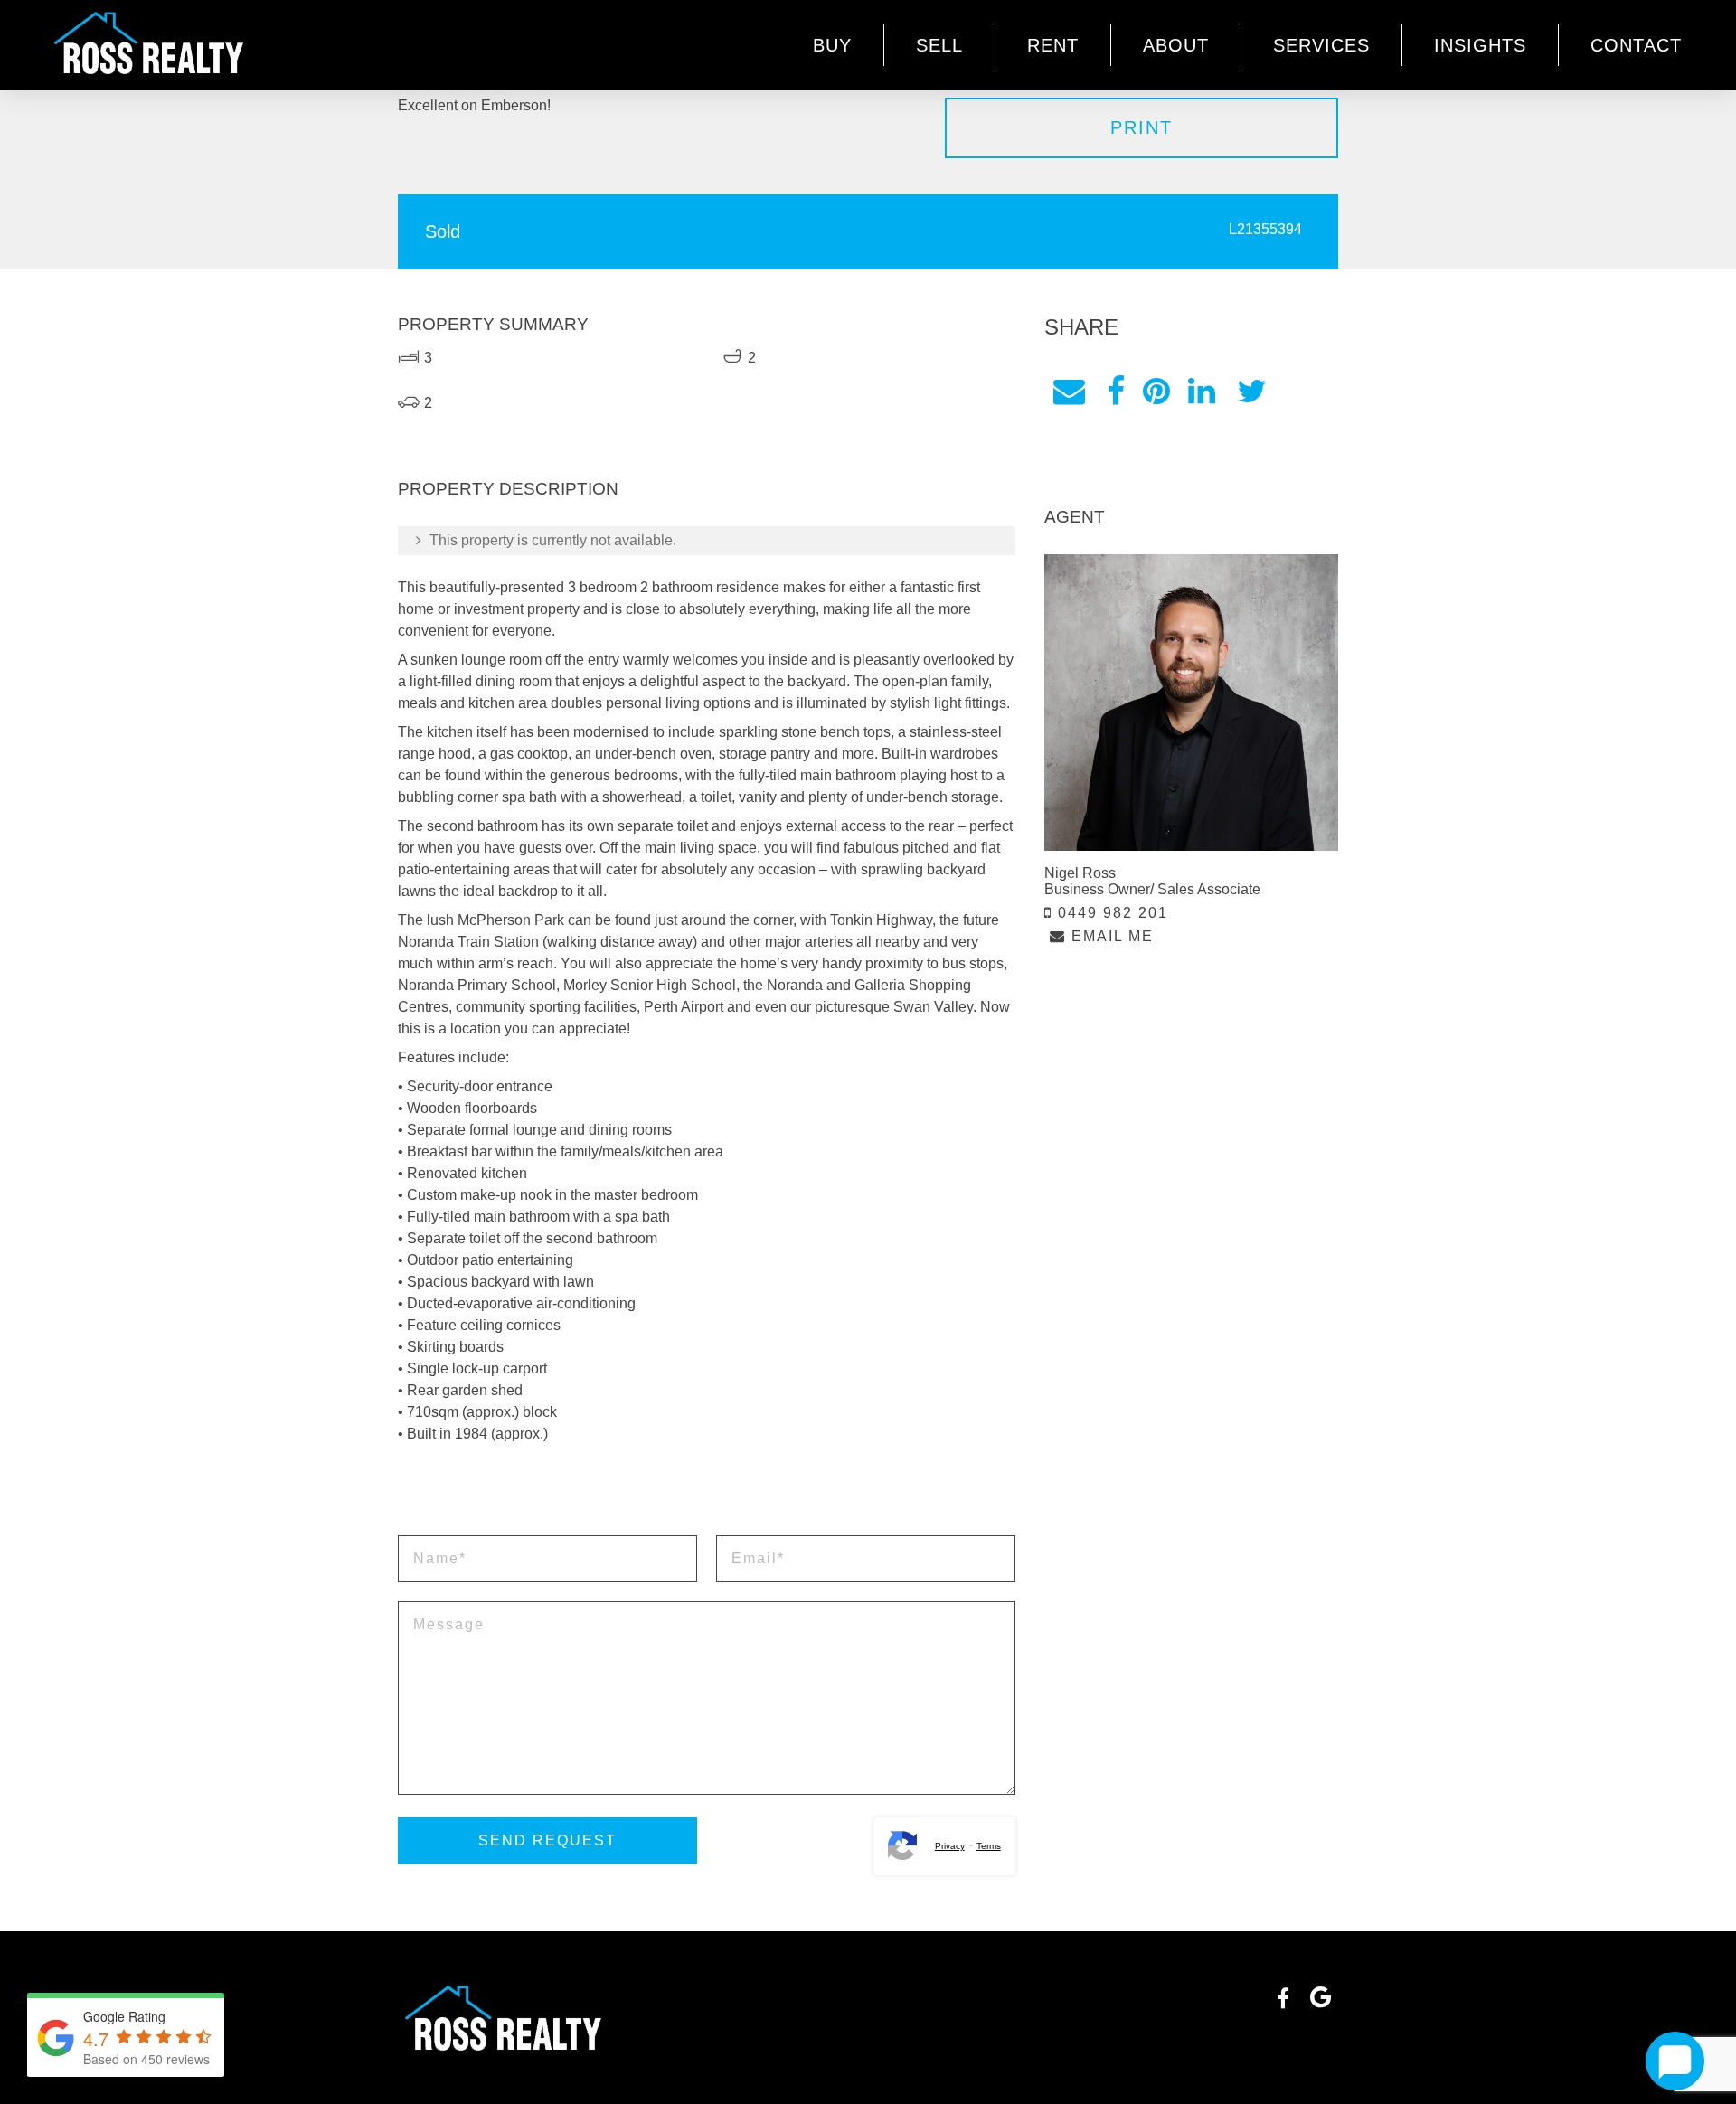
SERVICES (1321, 45)
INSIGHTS (1480, 45)
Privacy (950, 1846)
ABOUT (1176, 45)
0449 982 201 (1110, 913)
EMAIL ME (1110, 936)
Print (1142, 127)
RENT (1053, 45)
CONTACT (1636, 45)
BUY (832, 45)
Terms (989, 1846)
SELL (939, 45)
